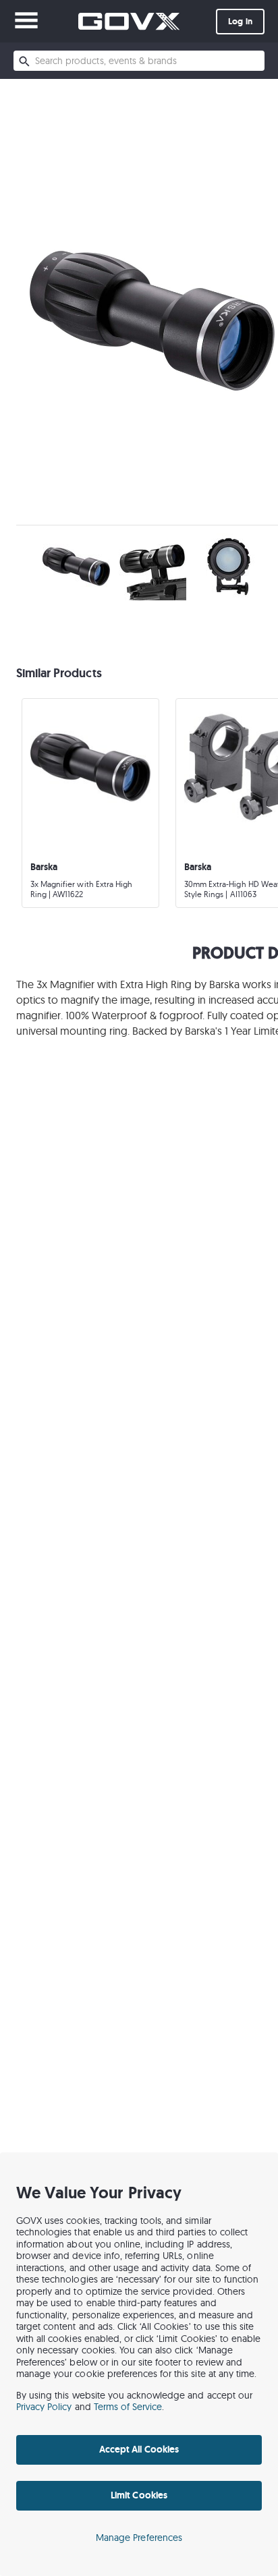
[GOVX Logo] (129, 21)
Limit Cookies (139, 2495)
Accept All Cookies (139, 2449)
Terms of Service (128, 2407)
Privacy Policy (44, 2407)
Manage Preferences (139, 2538)
